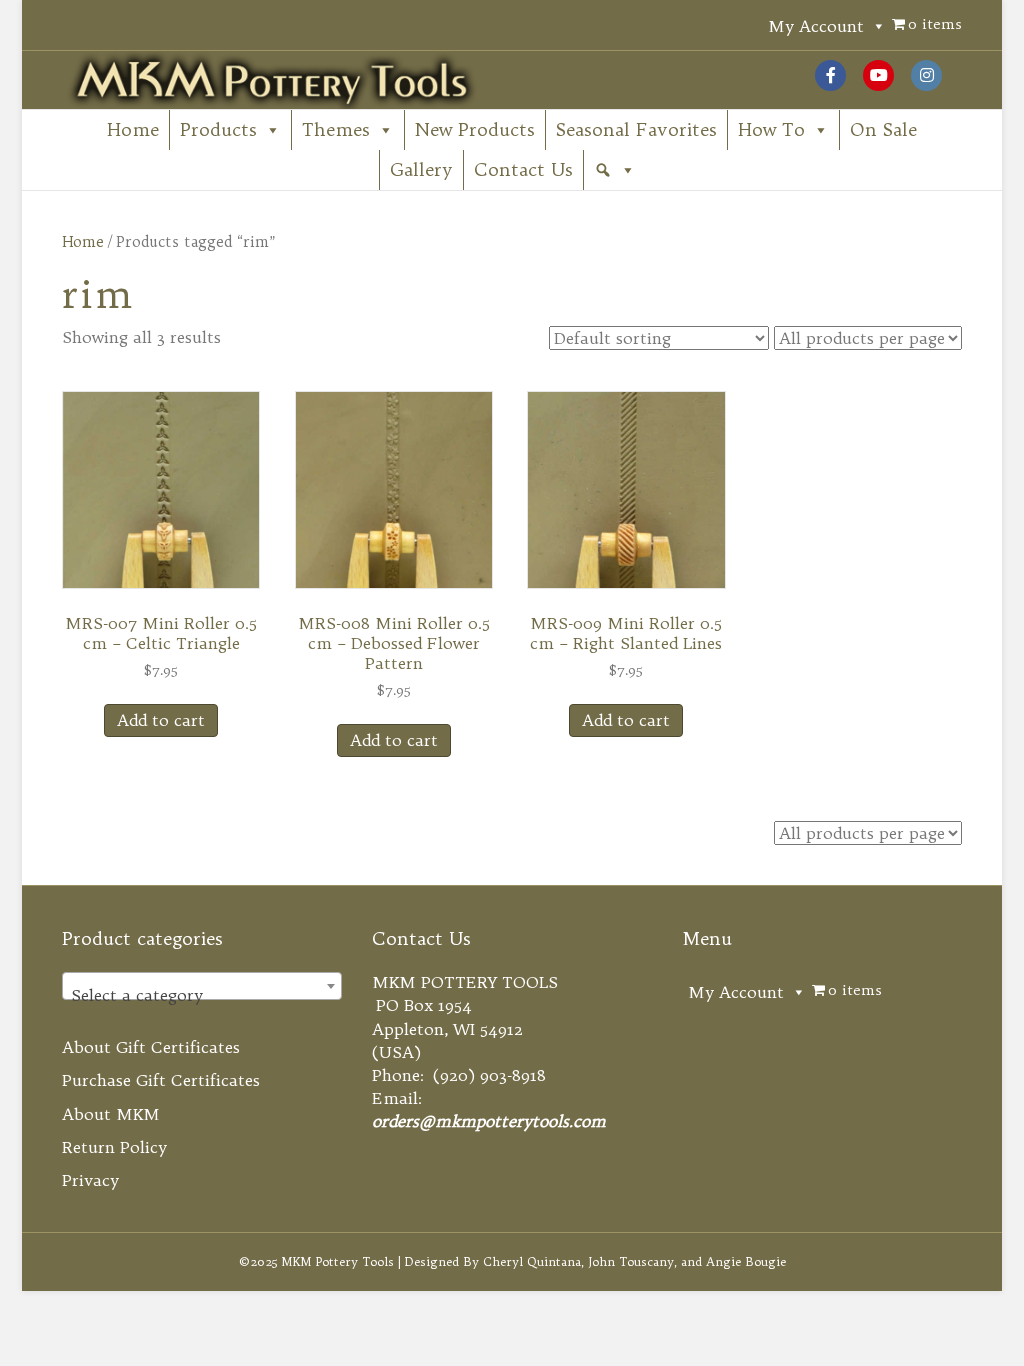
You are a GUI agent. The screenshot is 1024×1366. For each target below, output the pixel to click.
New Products (475, 129)
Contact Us (523, 169)
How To (771, 129)
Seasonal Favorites (636, 129)
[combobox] (202, 986)
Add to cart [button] (161, 720)
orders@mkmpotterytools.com (489, 1121)
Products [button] (218, 129)
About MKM (111, 1114)
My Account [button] (816, 26)
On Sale (883, 129)
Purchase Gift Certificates (161, 1080)
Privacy (90, 1180)
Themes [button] (336, 129)
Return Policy (114, 1147)
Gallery (421, 169)
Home (133, 129)
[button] (615, 170)
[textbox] (202, 995)
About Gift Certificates (151, 1047)
